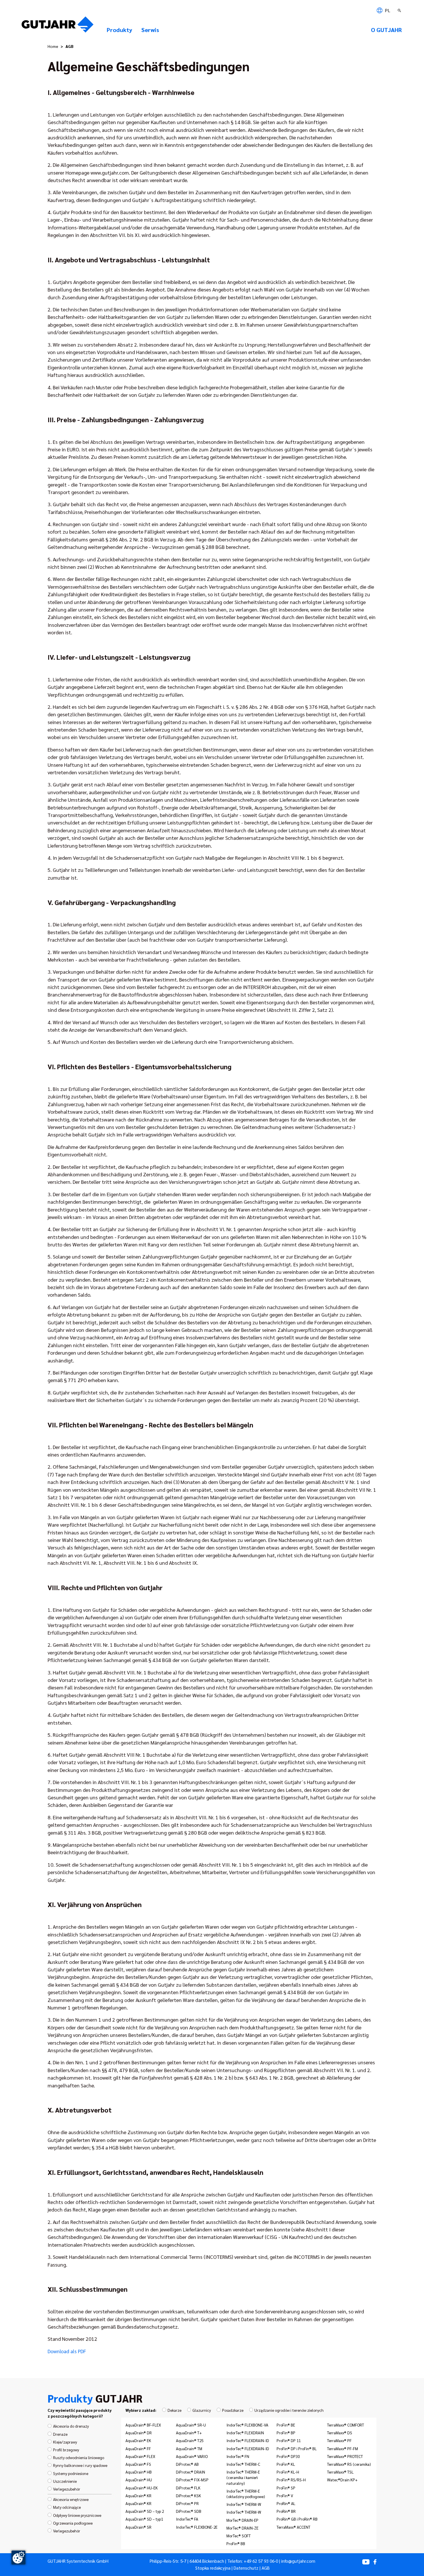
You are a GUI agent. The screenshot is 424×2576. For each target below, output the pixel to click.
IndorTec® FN (238, 2456)
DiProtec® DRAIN (191, 2472)
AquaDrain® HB (139, 2472)
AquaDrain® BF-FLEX (143, 2425)
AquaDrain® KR (138, 2495)
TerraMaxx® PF (339, 2440)
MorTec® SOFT (239, 2536)
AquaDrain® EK (138, 2440)
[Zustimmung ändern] (18, 2558)
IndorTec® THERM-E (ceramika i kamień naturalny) (243, 2477)
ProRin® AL (286, 2503)
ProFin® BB (236, 2543)
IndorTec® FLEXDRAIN (245, 2433)
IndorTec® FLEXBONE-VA (247, 2425)
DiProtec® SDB (189, 2511)
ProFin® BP (286, 2433)
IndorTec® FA (187, 2519)
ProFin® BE (286, 2425)
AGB (266, 2568)
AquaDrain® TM (189, 2448)
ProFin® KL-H (288, 2472)
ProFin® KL (286, 2464)
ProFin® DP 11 (289, 2440)
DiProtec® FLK (188, 2488)
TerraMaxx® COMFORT (346, 2425)
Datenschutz (246, 2568)
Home (53, 46)
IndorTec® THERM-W (244, 2504)
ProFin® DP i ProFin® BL (297, 2448)
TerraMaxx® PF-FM (343, 2448)
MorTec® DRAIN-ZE (242, 2528)
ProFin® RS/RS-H (291, 2480)
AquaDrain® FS (138, 2464)
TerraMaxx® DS (340, 2433)
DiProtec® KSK (188, 2495)
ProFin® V (285, 2495)
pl (387, 10)
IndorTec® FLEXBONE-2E (197, 2527)
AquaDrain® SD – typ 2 (145, 2511)
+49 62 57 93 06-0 (261, 2561)
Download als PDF (67, 2351)
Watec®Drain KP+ (342, 2480)
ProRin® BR (286, 2511)
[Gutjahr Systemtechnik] (58, 26)
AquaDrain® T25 (190, 2440)
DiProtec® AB (187, 2464)
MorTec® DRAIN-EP (242, 2520)
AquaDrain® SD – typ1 (144, 2519)
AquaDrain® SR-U (191, 2425)
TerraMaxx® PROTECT (345, 2456)
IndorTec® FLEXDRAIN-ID (248, 2440)
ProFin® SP (286, 2488)
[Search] (400, 10)
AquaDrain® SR (138, 2527)
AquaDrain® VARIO (192, 2456)
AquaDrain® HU (139, 2480)
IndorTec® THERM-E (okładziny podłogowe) (246, 2494)
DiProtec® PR (187, 2503)
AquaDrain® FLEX (140, 2456)
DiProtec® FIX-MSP (192, 2480)
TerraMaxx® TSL (340, 2472)
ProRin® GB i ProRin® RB (297, 2519)
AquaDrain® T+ (189, 2433)
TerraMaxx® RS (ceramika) (349, 2464)
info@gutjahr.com (298, 2561)
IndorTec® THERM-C (243, 2464)
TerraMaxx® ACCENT (293, 2527)
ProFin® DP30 (288, 2456)
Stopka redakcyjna (213, 2568)
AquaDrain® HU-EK (142, 2488)
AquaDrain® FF (138, 2448)
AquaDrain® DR (139, 2433)
